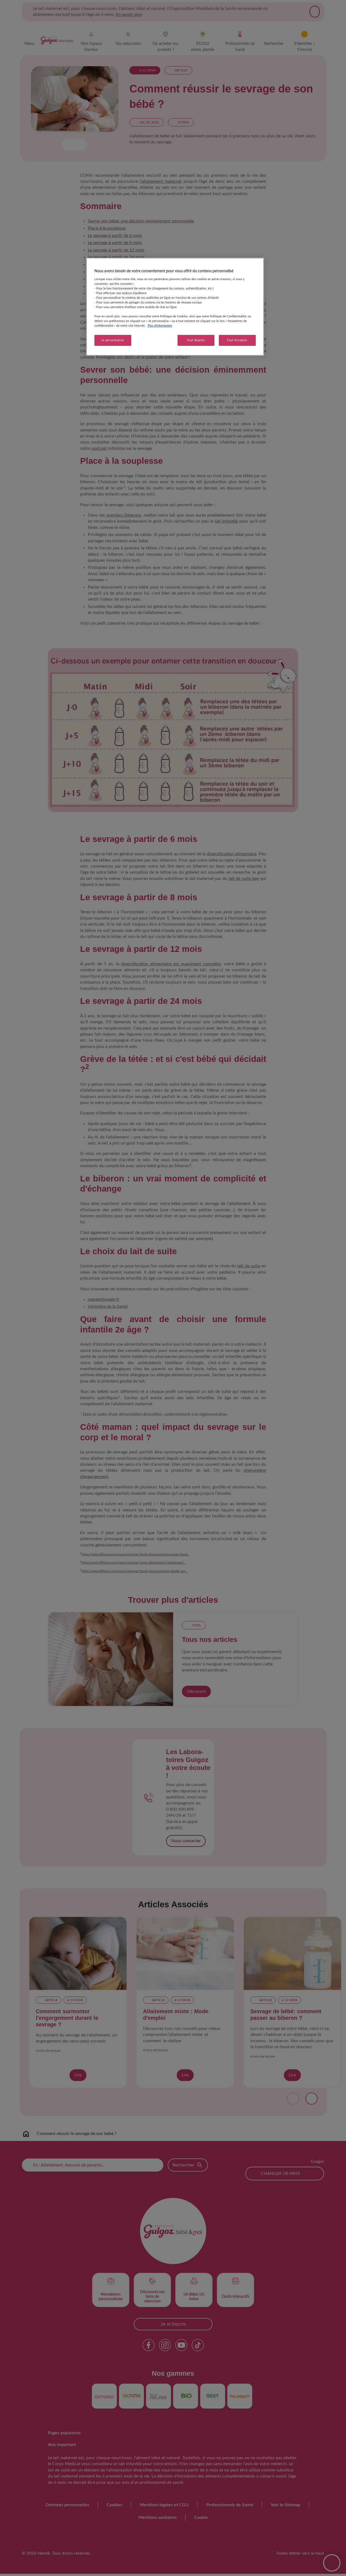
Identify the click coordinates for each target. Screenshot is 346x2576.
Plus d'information (160, 326)
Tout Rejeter (196, 340)
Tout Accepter (237, 340)
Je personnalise (113, 340)
